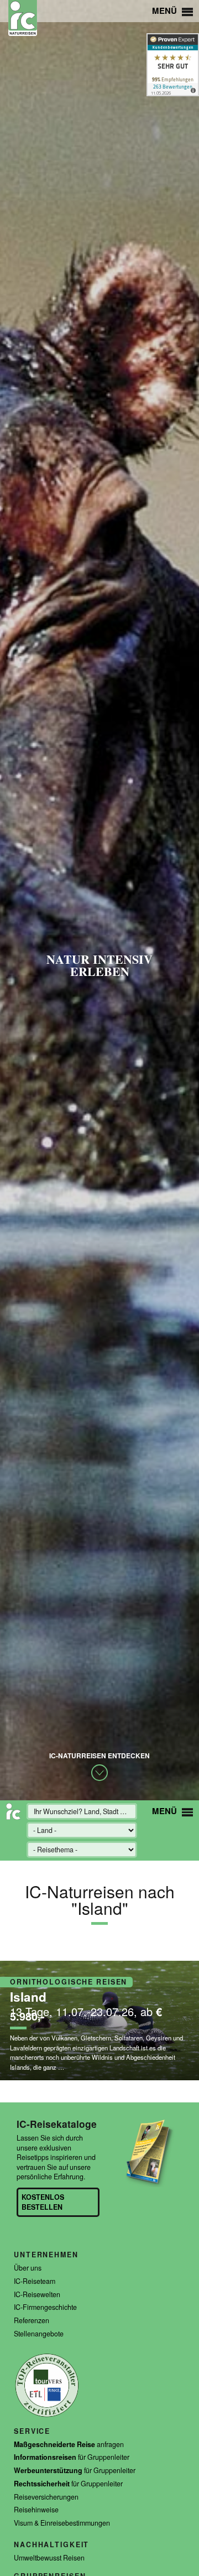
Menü (166, 11)
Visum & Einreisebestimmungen (62, 2523)
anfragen (69, 2445)
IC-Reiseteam (35, 2281)
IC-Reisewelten (37, 2295)
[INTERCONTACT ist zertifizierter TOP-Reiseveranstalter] (47, 2416)
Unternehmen (46, 2255)
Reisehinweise (36, 2510)
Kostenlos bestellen (43, 2202)
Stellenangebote (39, 2334)
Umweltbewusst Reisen (49, 2558)
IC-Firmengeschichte (45, 2307)
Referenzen (32, 2321)
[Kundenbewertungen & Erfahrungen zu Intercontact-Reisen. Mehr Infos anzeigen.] (173, 65)
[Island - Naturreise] (99, 2021)
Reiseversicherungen (46, 2497)
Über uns (28, 2268)
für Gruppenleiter (72, 2457)
